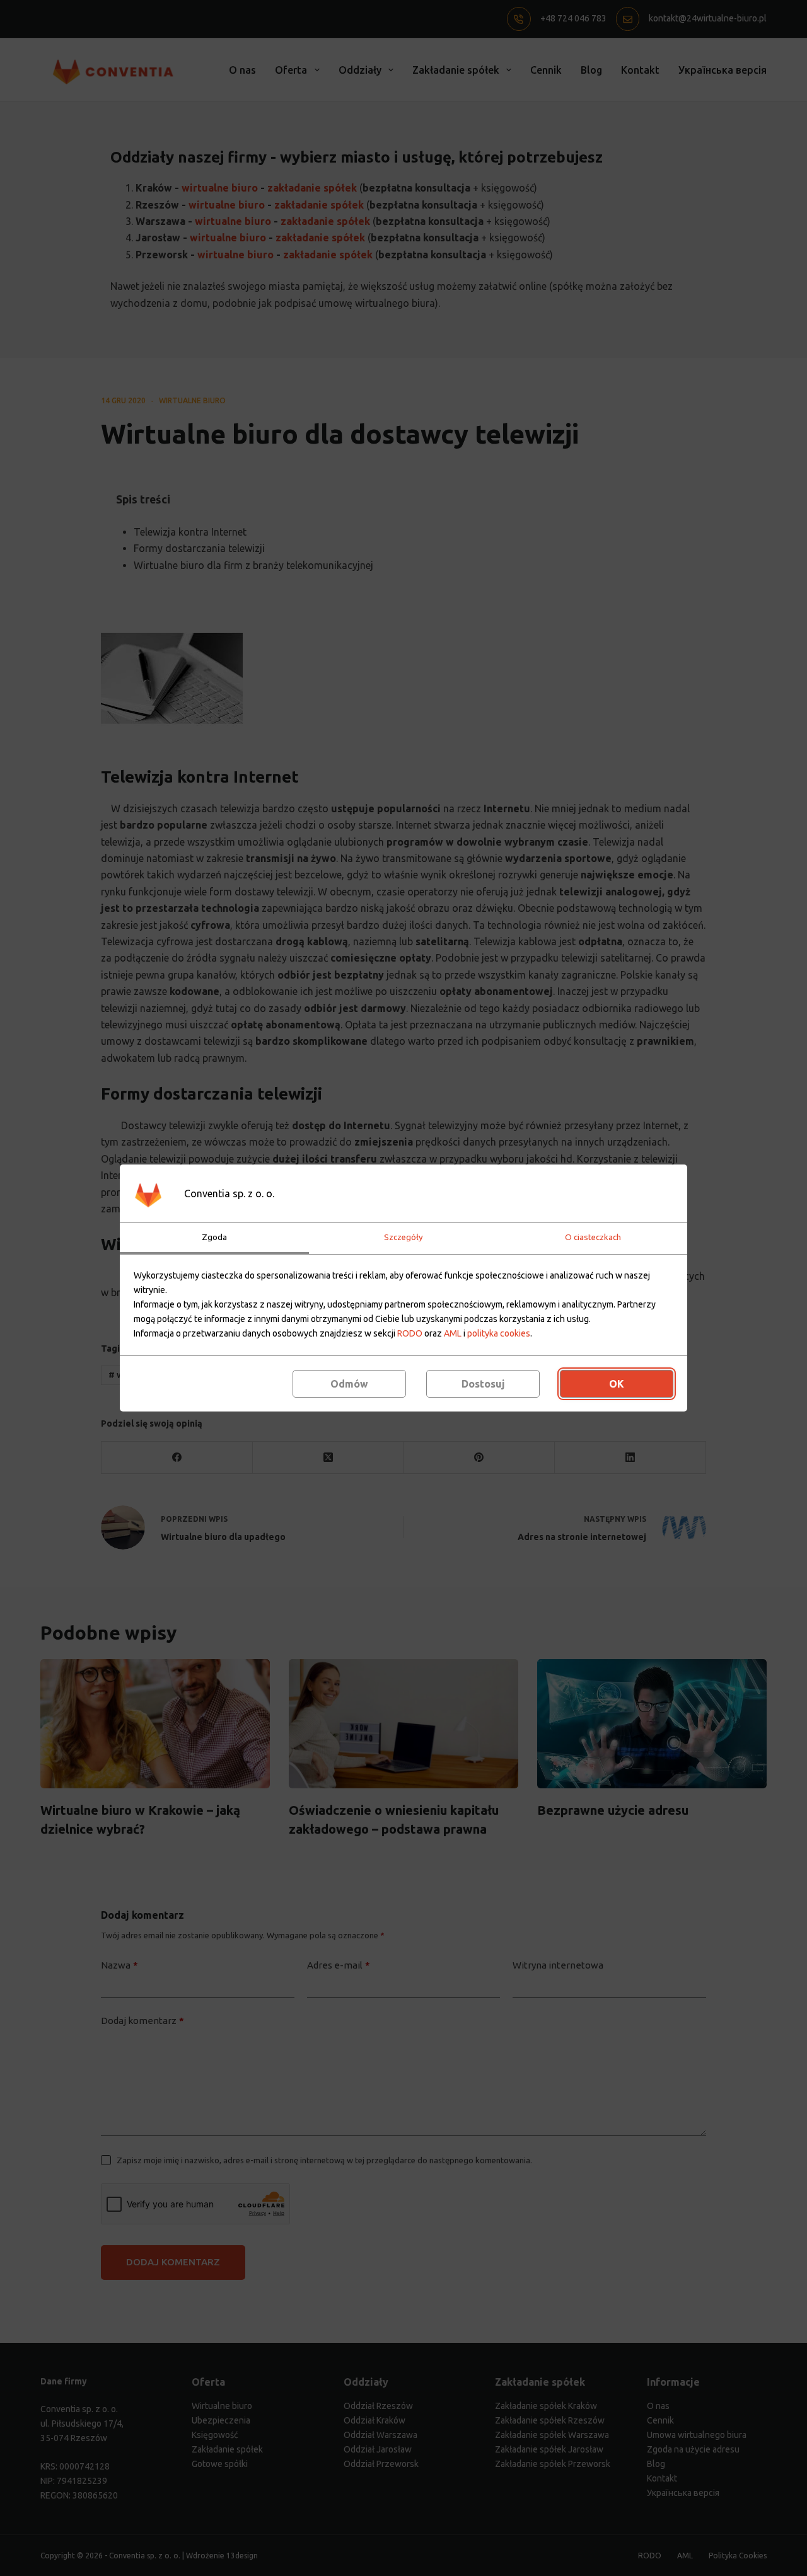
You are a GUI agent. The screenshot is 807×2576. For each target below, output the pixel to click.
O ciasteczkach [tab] (593, 1237)
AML (453, 1333)
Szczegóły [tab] (403, 1237)
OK (617, 1384)
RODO (410, 1333)
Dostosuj (483, 1384)
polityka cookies (499, 1333)
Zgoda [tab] (214, 1237)
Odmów (349, 1384)
